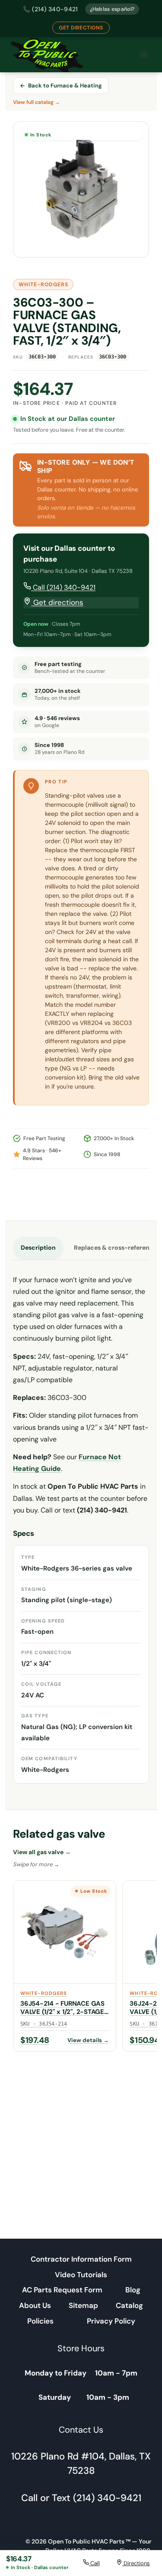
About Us (35, 2305)
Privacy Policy (111, 2321)
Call (94, 2563)
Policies (40, 2321)
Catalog (129, 2305)
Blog (133, 2290)
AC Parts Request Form (62, 2290)
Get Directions (81, 28)
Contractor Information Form (81, 2259)
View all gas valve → (42, 1852)
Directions (136, 2563)
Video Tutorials (81, 2275)
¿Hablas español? (112, 9)
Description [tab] (38, 1248)
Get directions (57, 602)
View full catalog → (37, 102)
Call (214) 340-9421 (63, 587)
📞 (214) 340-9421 (51, 9)
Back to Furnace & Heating (65, 86)
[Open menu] (144, 55)
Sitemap (83, 2305)
